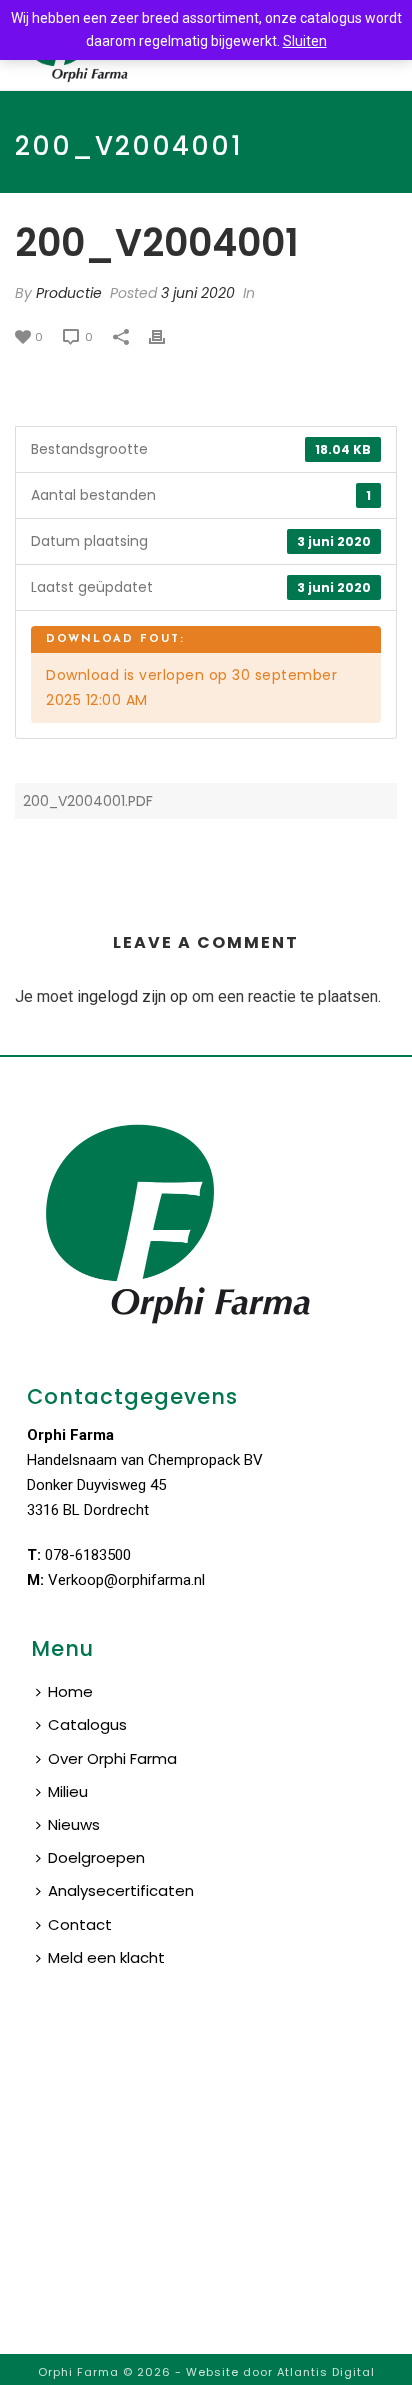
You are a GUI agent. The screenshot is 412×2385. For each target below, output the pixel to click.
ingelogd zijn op (132, 996)
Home (70, 1691)
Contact (80, 1924)
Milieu (68, 1791)
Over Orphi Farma (112, 1758)
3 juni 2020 (198, 293)
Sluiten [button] (305, 41)
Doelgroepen (96, 1857)
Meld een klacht (106, 1957)
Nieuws (74, 1824)
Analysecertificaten (121, 1890)
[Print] (167, 336)
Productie (69, 293)
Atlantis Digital (326, 2372)
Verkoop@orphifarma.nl (126, 1580)
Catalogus (87, 1724)
